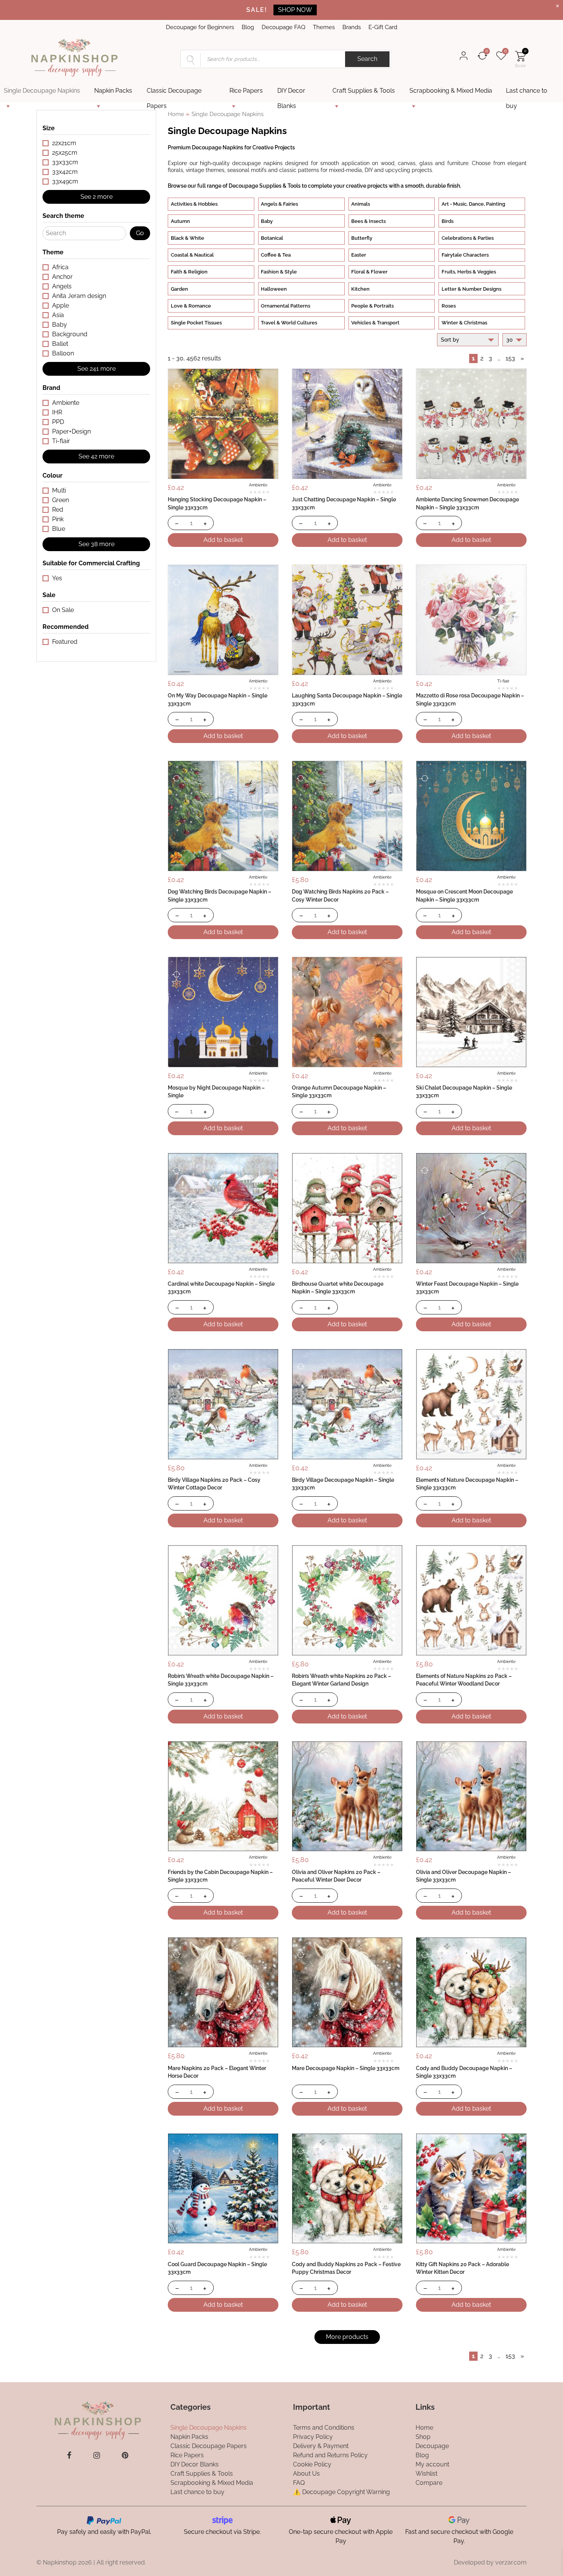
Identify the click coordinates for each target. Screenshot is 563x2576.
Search (367, 59)
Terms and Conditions (324, 2427)
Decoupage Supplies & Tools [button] (265, 186)
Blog (248, 27)
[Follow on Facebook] (69, 2455)
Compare (429, 2482)
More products (347, 2337)
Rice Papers (246, 91)
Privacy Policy (313, 2436)
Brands (352, 27)
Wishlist (426, 2473)
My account (432, 2464)
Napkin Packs (113, 91)
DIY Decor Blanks (291, 93)
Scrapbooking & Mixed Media (451, 91)
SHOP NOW (295, 10)
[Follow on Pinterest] (125, 2455)
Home (176, 114)
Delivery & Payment (321, 2446)
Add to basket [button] (223, 540)
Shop (423, 2436)
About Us (306, 2473)
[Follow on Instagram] (97, 2455)
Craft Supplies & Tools (364, 91)
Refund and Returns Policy (330, 2455)
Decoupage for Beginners (200, 27)
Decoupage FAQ (283, 27)
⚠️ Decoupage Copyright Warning (341, 2492)
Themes (324, 27)
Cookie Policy (312, 2464)
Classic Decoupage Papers (174, 93)
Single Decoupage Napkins (42, 91)
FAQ (299, 2482)
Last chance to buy (527, 93)
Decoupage (432, 2446)
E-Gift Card (383, 27)
